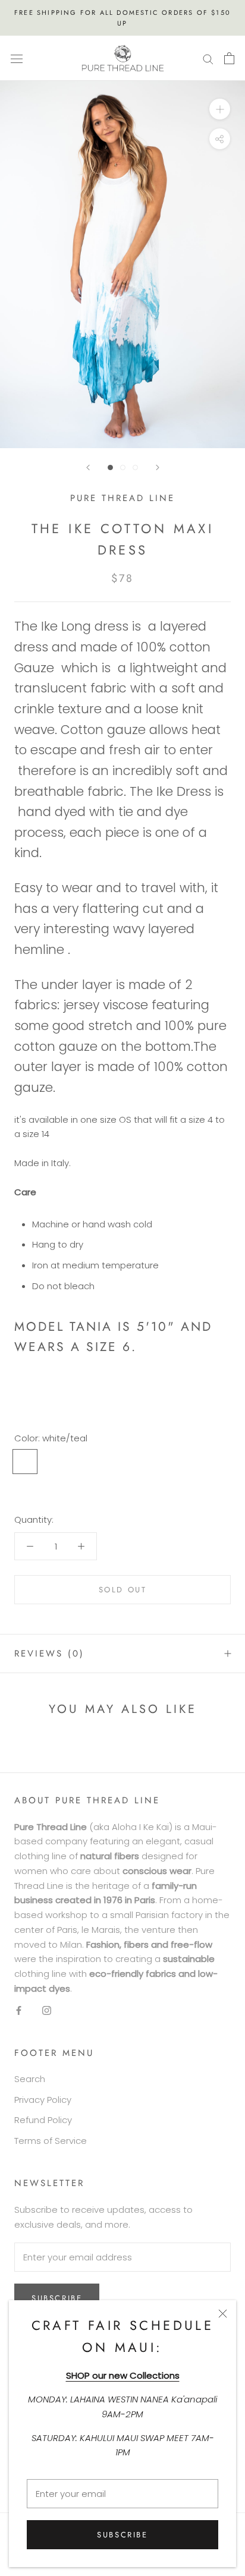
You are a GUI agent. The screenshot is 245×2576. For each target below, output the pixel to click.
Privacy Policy (43, 2100)
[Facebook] (19, 2010)
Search (30, 2079)
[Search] (208, 58)
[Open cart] (229, 58)
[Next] (158, 467)
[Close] (223, 2314)
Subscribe (122, 2535)
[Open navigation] (17, 58)
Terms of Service (51, 2141)
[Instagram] (47, 2010)
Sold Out (123, 1590)
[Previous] (88, 467)
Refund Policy (43, 2120)
